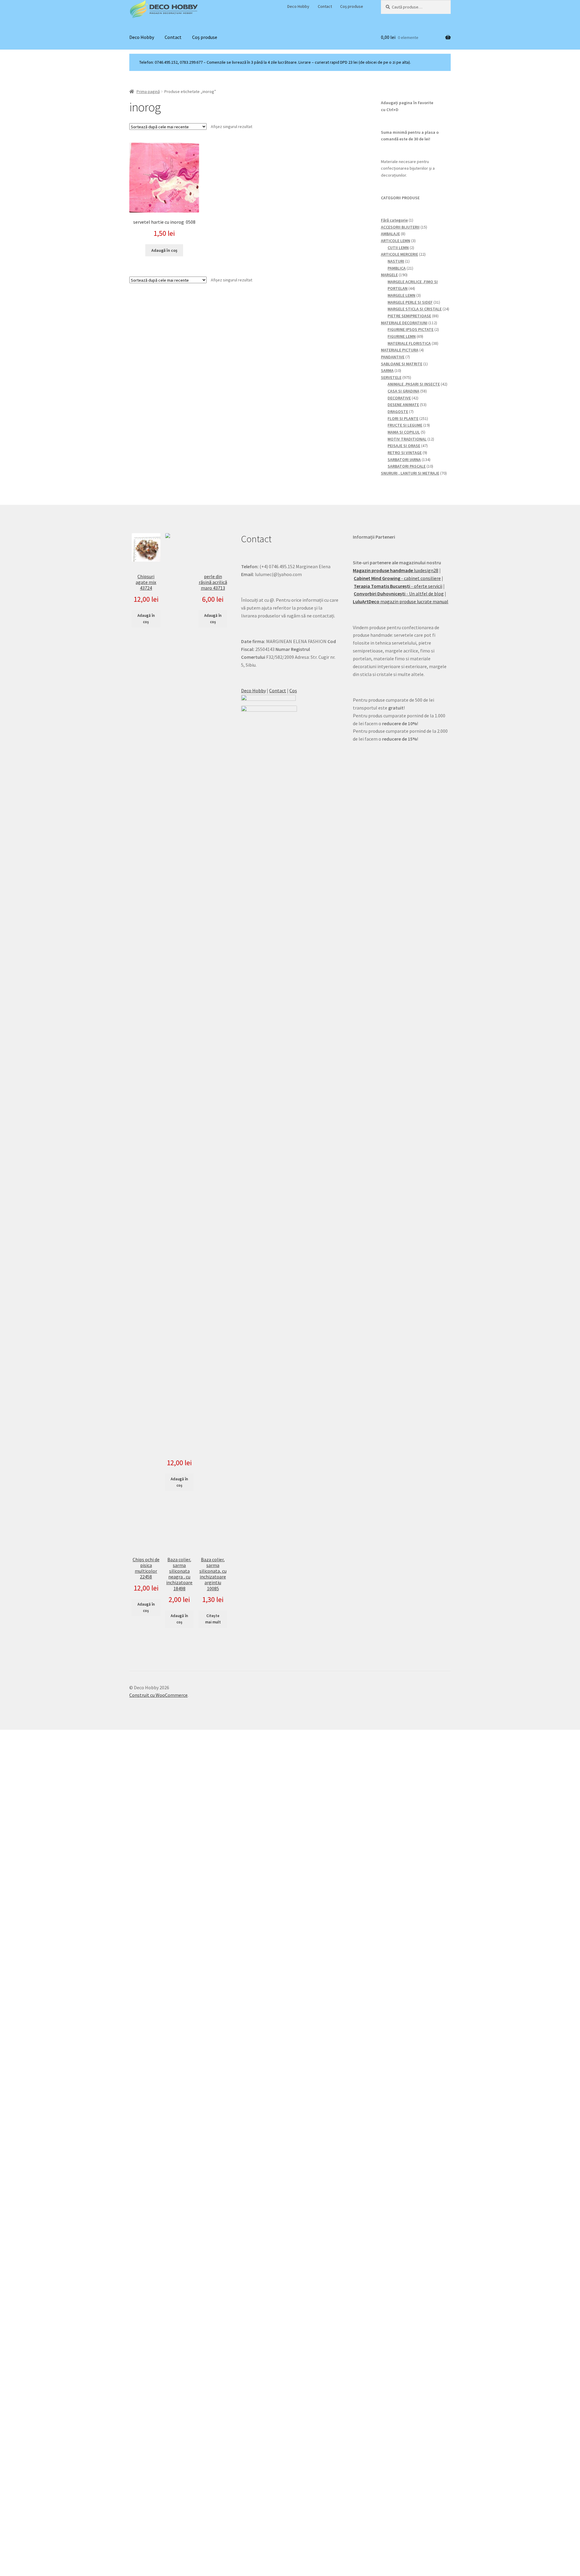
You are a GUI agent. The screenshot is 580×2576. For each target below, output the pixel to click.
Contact (325, 6)
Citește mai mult (213, 1619)
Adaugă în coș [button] (164, 250)
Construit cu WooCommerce (158, 1695)
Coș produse (352, 6)
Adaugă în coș (146, 619)
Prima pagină (148, 91)
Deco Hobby (298, 6)
